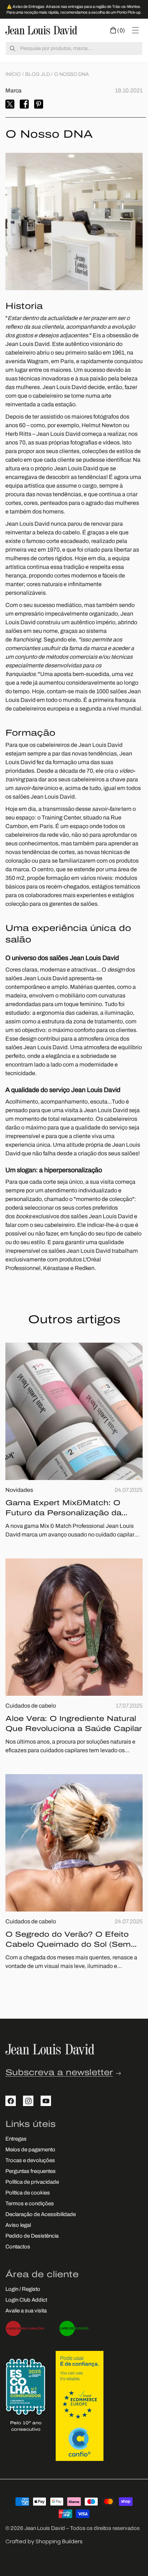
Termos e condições (30, 2204)
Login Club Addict (26, 2300)
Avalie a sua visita (26, 2311)
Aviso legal (18, 2226)
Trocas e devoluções (30, 2161)
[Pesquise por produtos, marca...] (13, 49)
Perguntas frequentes (31, 2172)
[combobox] (74, 49)
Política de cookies (28, 2193)
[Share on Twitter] (10, 104)
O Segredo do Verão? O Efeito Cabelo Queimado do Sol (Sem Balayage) (68, 1941)
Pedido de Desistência (32, 2236)
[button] (118, 30)
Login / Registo (23, 2290)
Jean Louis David (45, 2529)
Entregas (16, 2139)
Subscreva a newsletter (59, 2073)
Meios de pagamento (30, 2150)
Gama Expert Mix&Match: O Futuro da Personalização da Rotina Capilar (63, 1509)
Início (13, 75)
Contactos (18, 2247)
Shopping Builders (59, 2541)
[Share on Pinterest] (39, 104)
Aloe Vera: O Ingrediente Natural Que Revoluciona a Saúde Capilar (74, 1724)
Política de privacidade (32, 2182)
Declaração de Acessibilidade (41, 2215)
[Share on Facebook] (24, 104)
